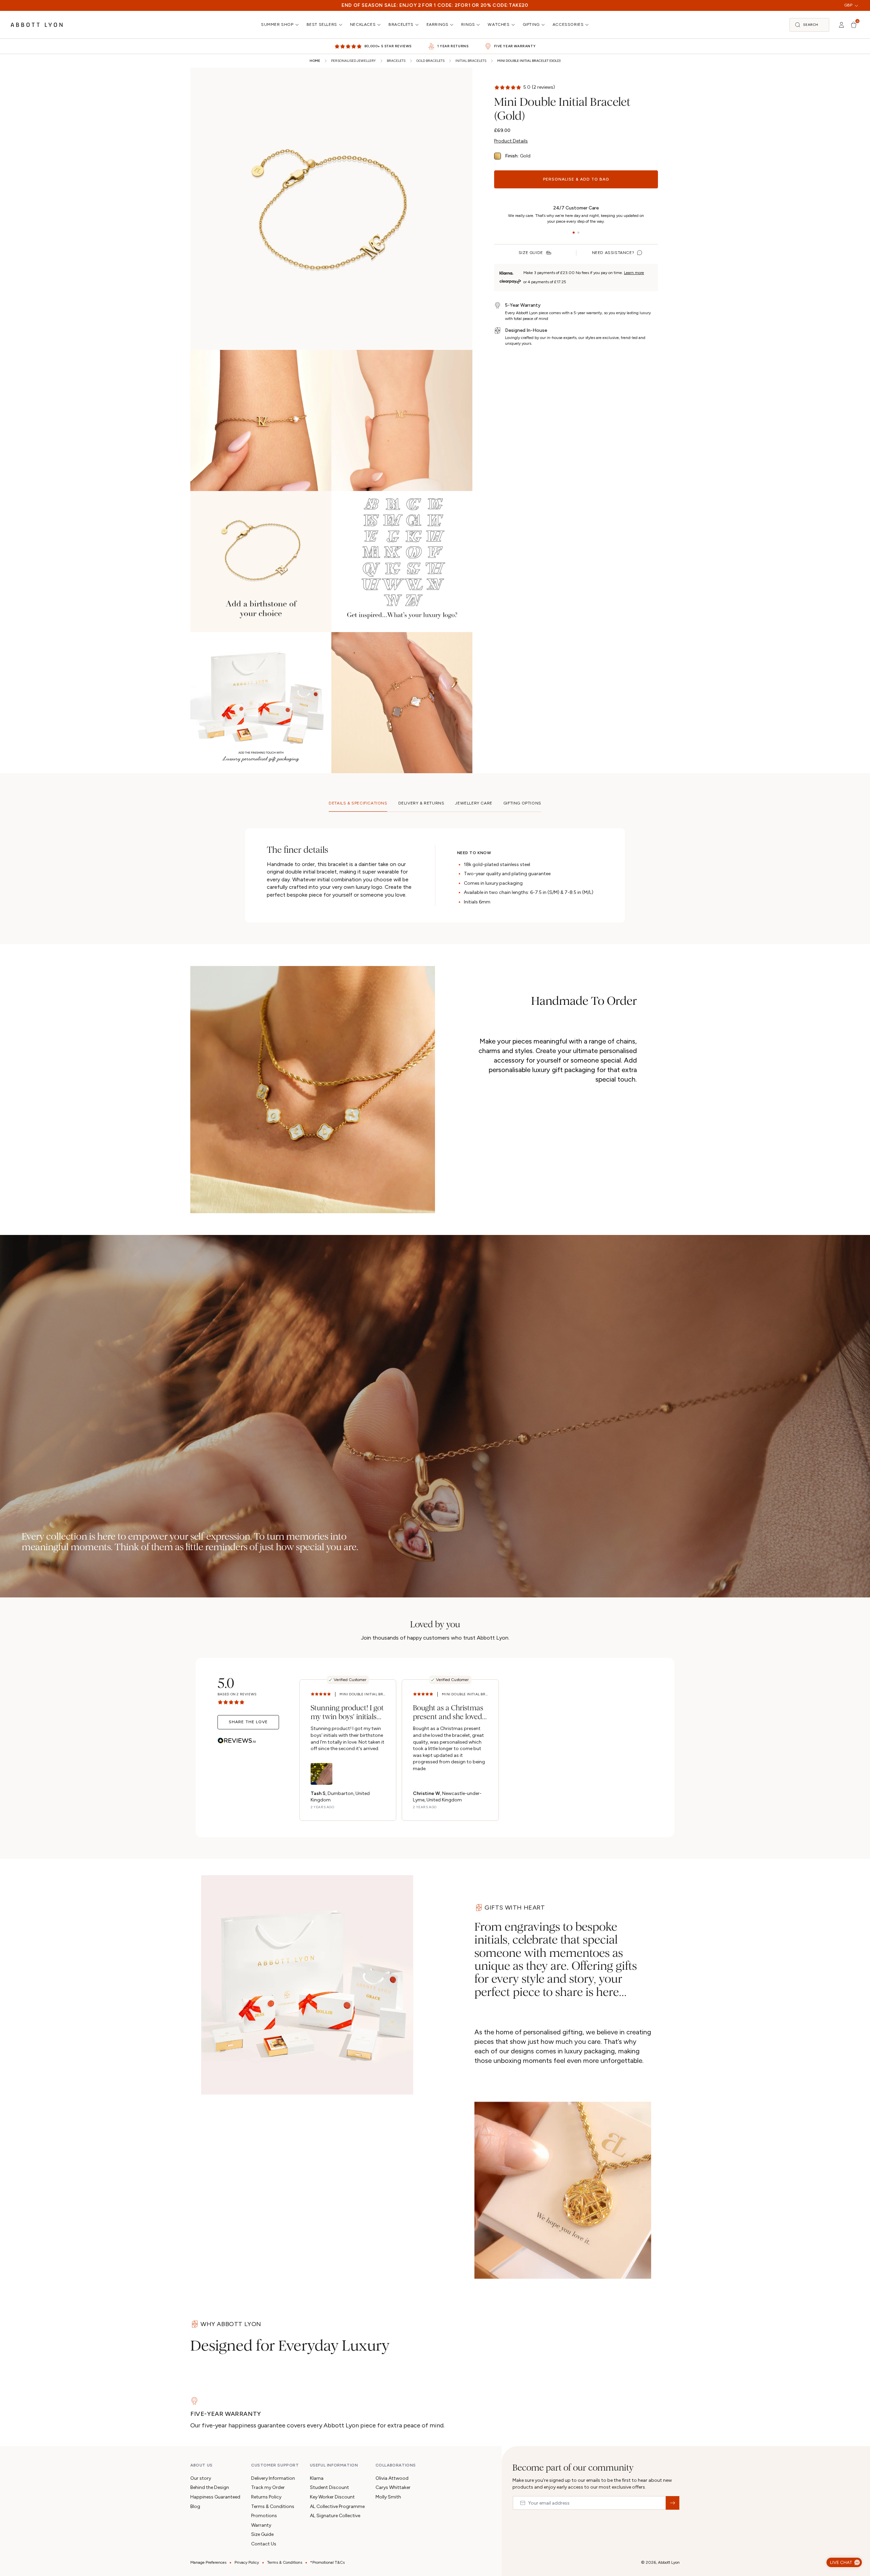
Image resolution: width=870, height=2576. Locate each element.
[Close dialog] (531, 1179)
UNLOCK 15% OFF (435, 1353)
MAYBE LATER (435, 1379)
